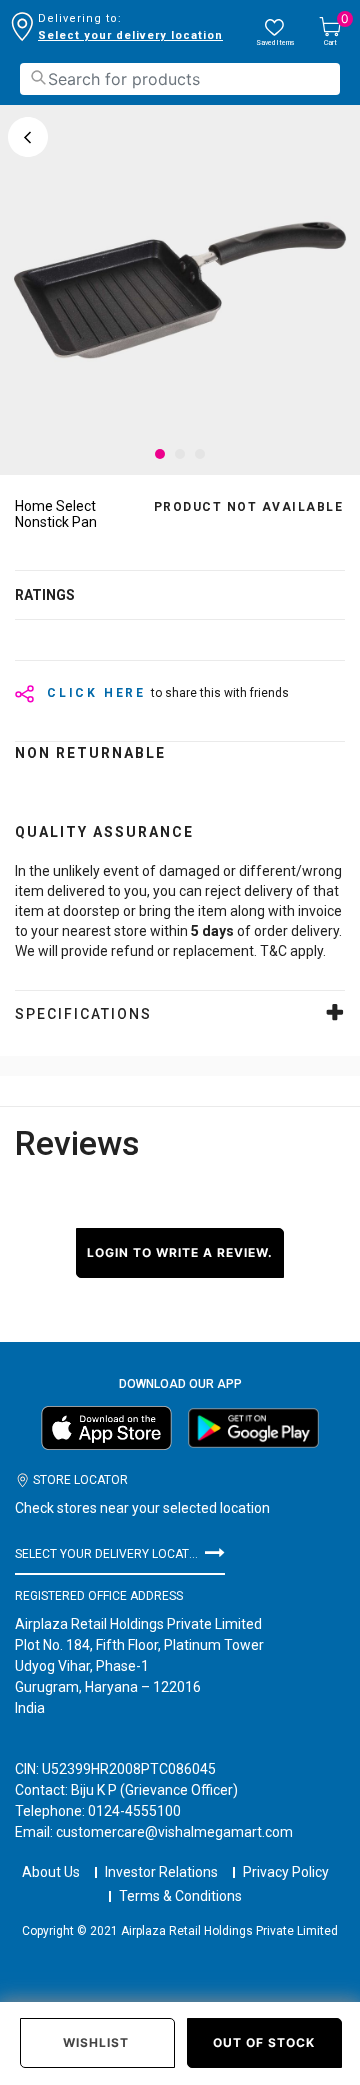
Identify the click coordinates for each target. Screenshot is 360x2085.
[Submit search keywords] (38, 77)
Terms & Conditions (180, 1896)
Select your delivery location (130, 35)
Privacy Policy (286, 1872)
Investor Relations (161, 1872)
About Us (51, 1872)
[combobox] (180, 79)
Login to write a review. (180, 1252)
